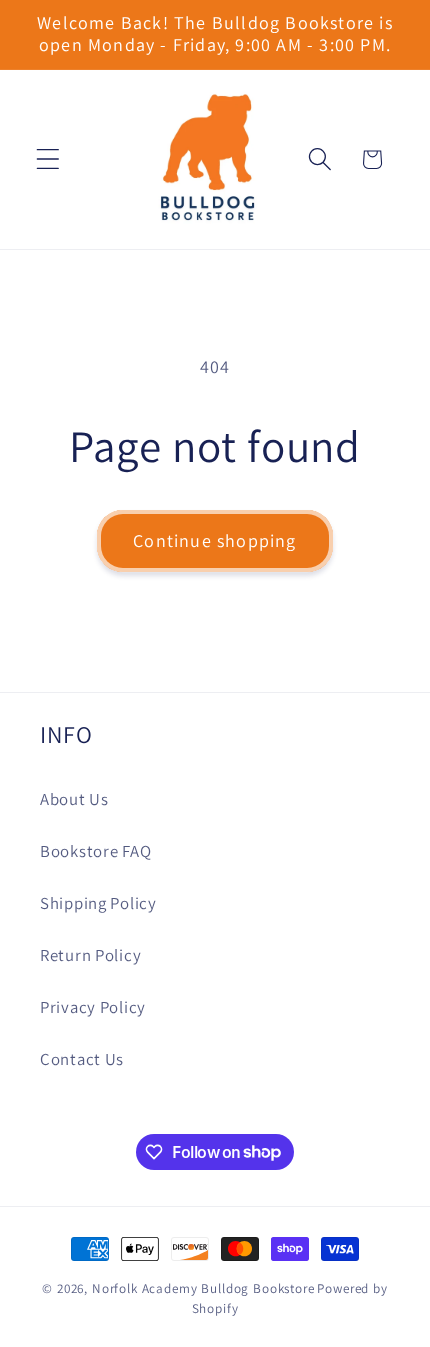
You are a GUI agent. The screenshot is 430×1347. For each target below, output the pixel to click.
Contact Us (82, 1059)
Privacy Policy (93, 1007)
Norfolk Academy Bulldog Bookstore (203, 1288)
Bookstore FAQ (95, 851)
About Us (74, 799)
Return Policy (90, 955)
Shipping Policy (98, 903)
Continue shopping (214, 540)
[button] (48, 159)
